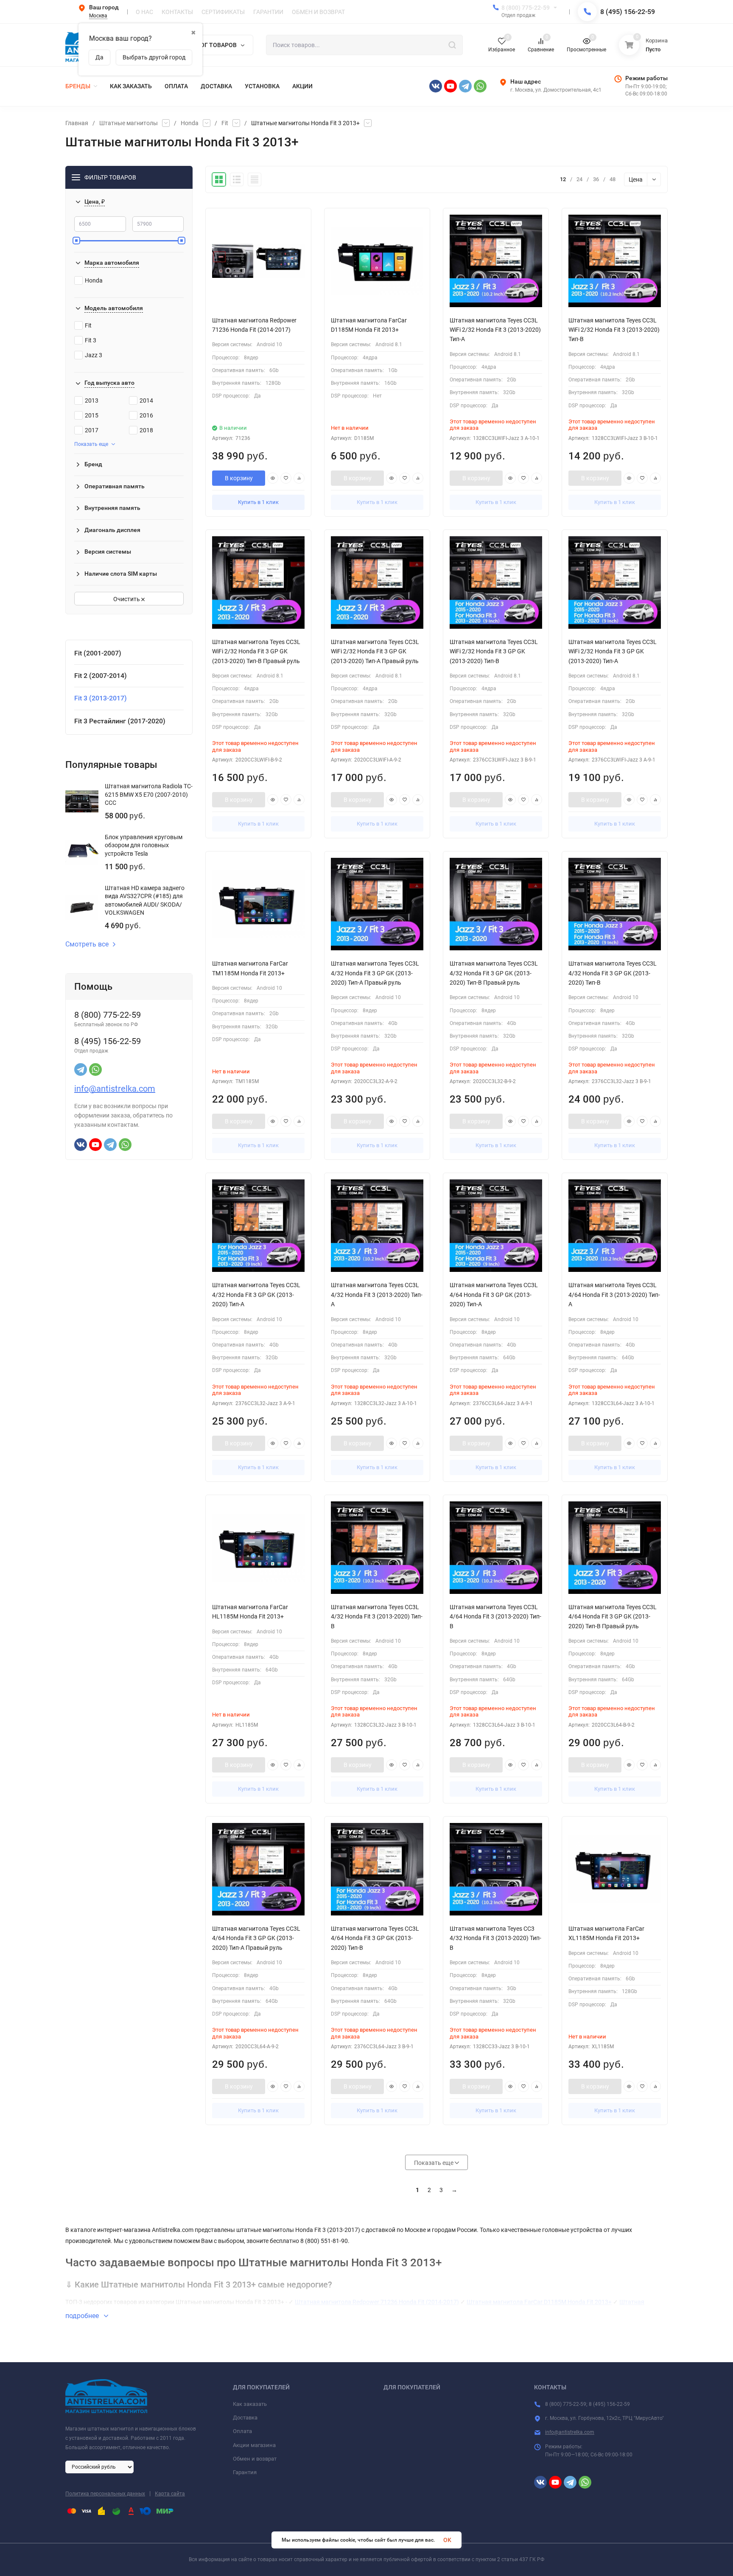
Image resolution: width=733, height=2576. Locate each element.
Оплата (242, 2431)
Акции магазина (254, 2445)
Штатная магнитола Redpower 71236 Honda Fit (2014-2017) (377, 2302)
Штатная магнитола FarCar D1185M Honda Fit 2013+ (539, 2302)
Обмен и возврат (255, 2459)
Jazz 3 (94, 355)
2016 (146, 415)
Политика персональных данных (105, 2494)
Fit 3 (91, 340)
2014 (146, 400)
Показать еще (91, 444)
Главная (77, 123)
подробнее (83, 2316)
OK (447, 2540)
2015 (92, 415)
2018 (146, 430)
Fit (225, 123)
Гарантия (245, 2472)
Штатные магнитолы (129, 123)
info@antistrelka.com (115, 1089)
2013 (92, 400)
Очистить (127, 599)
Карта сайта (170, 2494)
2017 (92, 430)
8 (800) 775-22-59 (526, 8)
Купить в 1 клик (258, 502)
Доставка (245, 2418)
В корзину (239, 478)
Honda (190, 123)
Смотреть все (87, 944)
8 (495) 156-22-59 (628, 12)
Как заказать (250, 2404)
